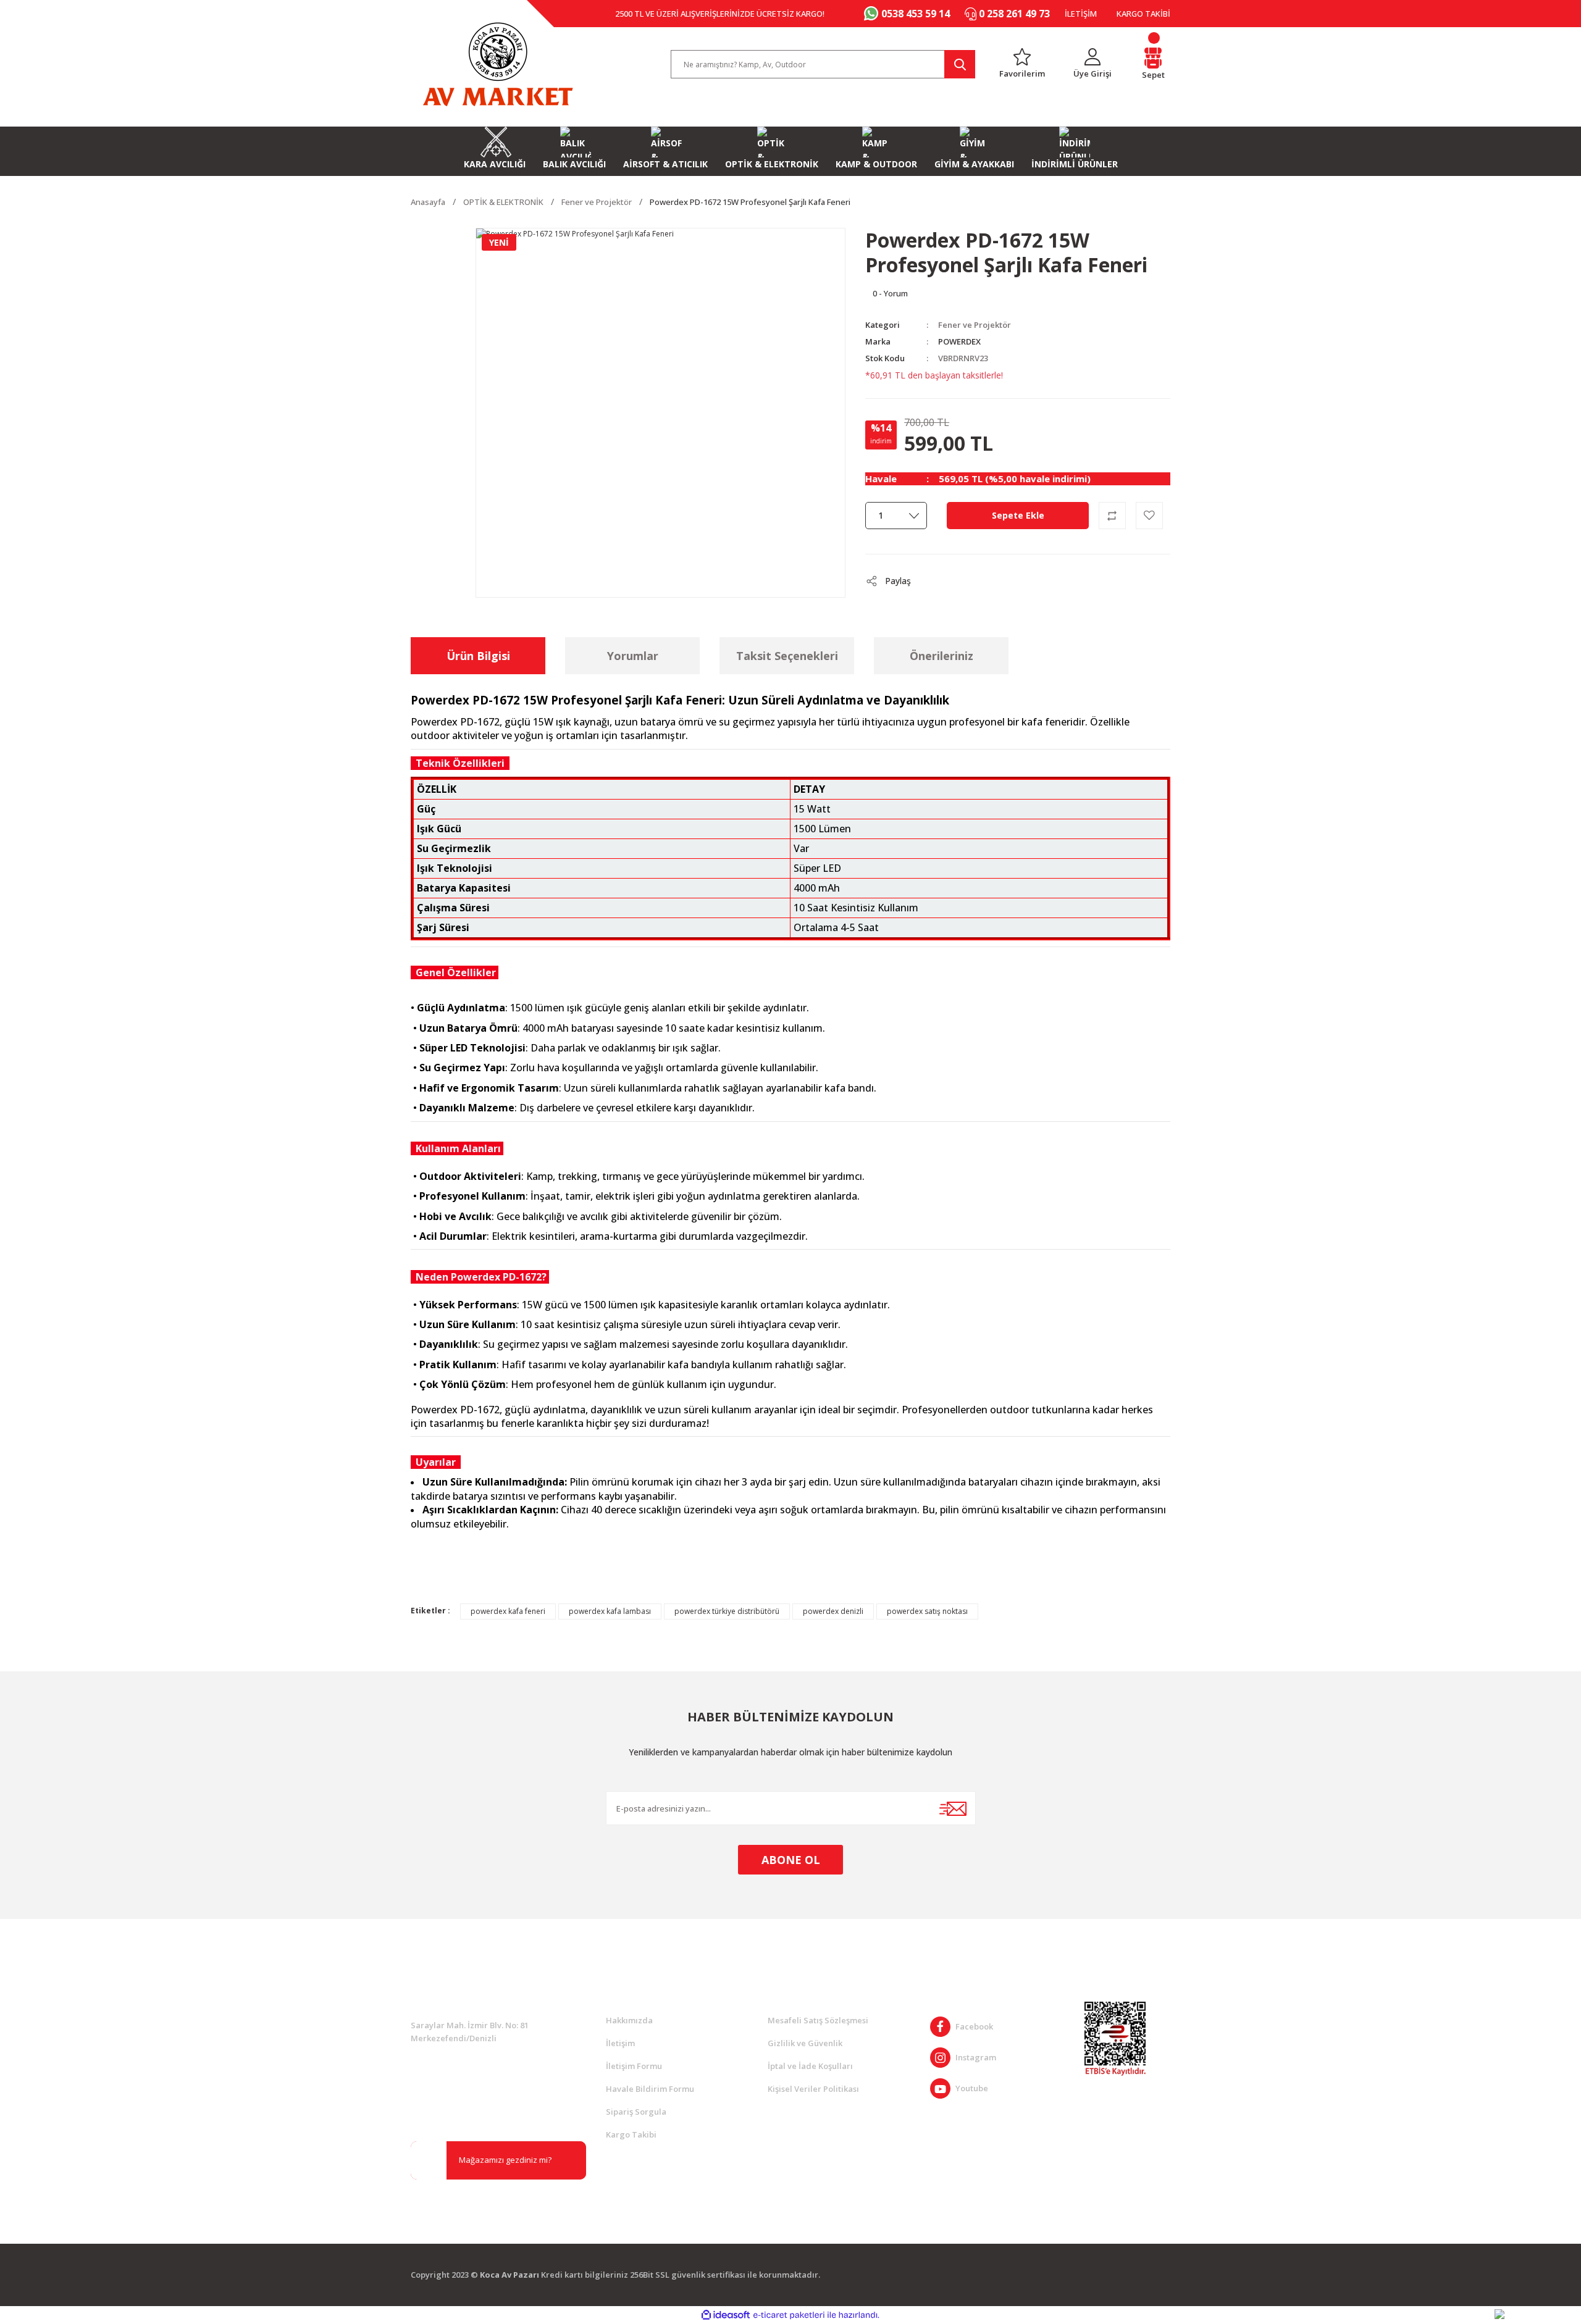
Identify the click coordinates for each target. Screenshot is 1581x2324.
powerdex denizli (833, 1611)
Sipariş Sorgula (636, 2112)
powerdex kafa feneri (508, 1611)
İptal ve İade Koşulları (810, 2066)
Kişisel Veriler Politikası (813, 2089)
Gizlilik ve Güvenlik (805, 2043)
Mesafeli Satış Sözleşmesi (818, 2020)
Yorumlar (633, 656)
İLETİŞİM (1081, 14)
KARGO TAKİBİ (1143, 14)
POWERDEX (959, 341)
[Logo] (498, 64)
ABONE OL (791, 1860)
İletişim (620, 2043)
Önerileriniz (941, 656)
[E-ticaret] (789, 2315)
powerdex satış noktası (927, 1611)
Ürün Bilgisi (478, 656)
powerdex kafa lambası (610, 1611)
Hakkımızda (629, 2020)
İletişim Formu (634, 2066)
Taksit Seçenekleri (787, 656)
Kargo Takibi (631, 2134)
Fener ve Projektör (975, 325)
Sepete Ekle (1018, 515)
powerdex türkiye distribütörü (727, 1611)
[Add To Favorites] (1149, 516)
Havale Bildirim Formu (650, 2089)
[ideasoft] (726, 2315)
